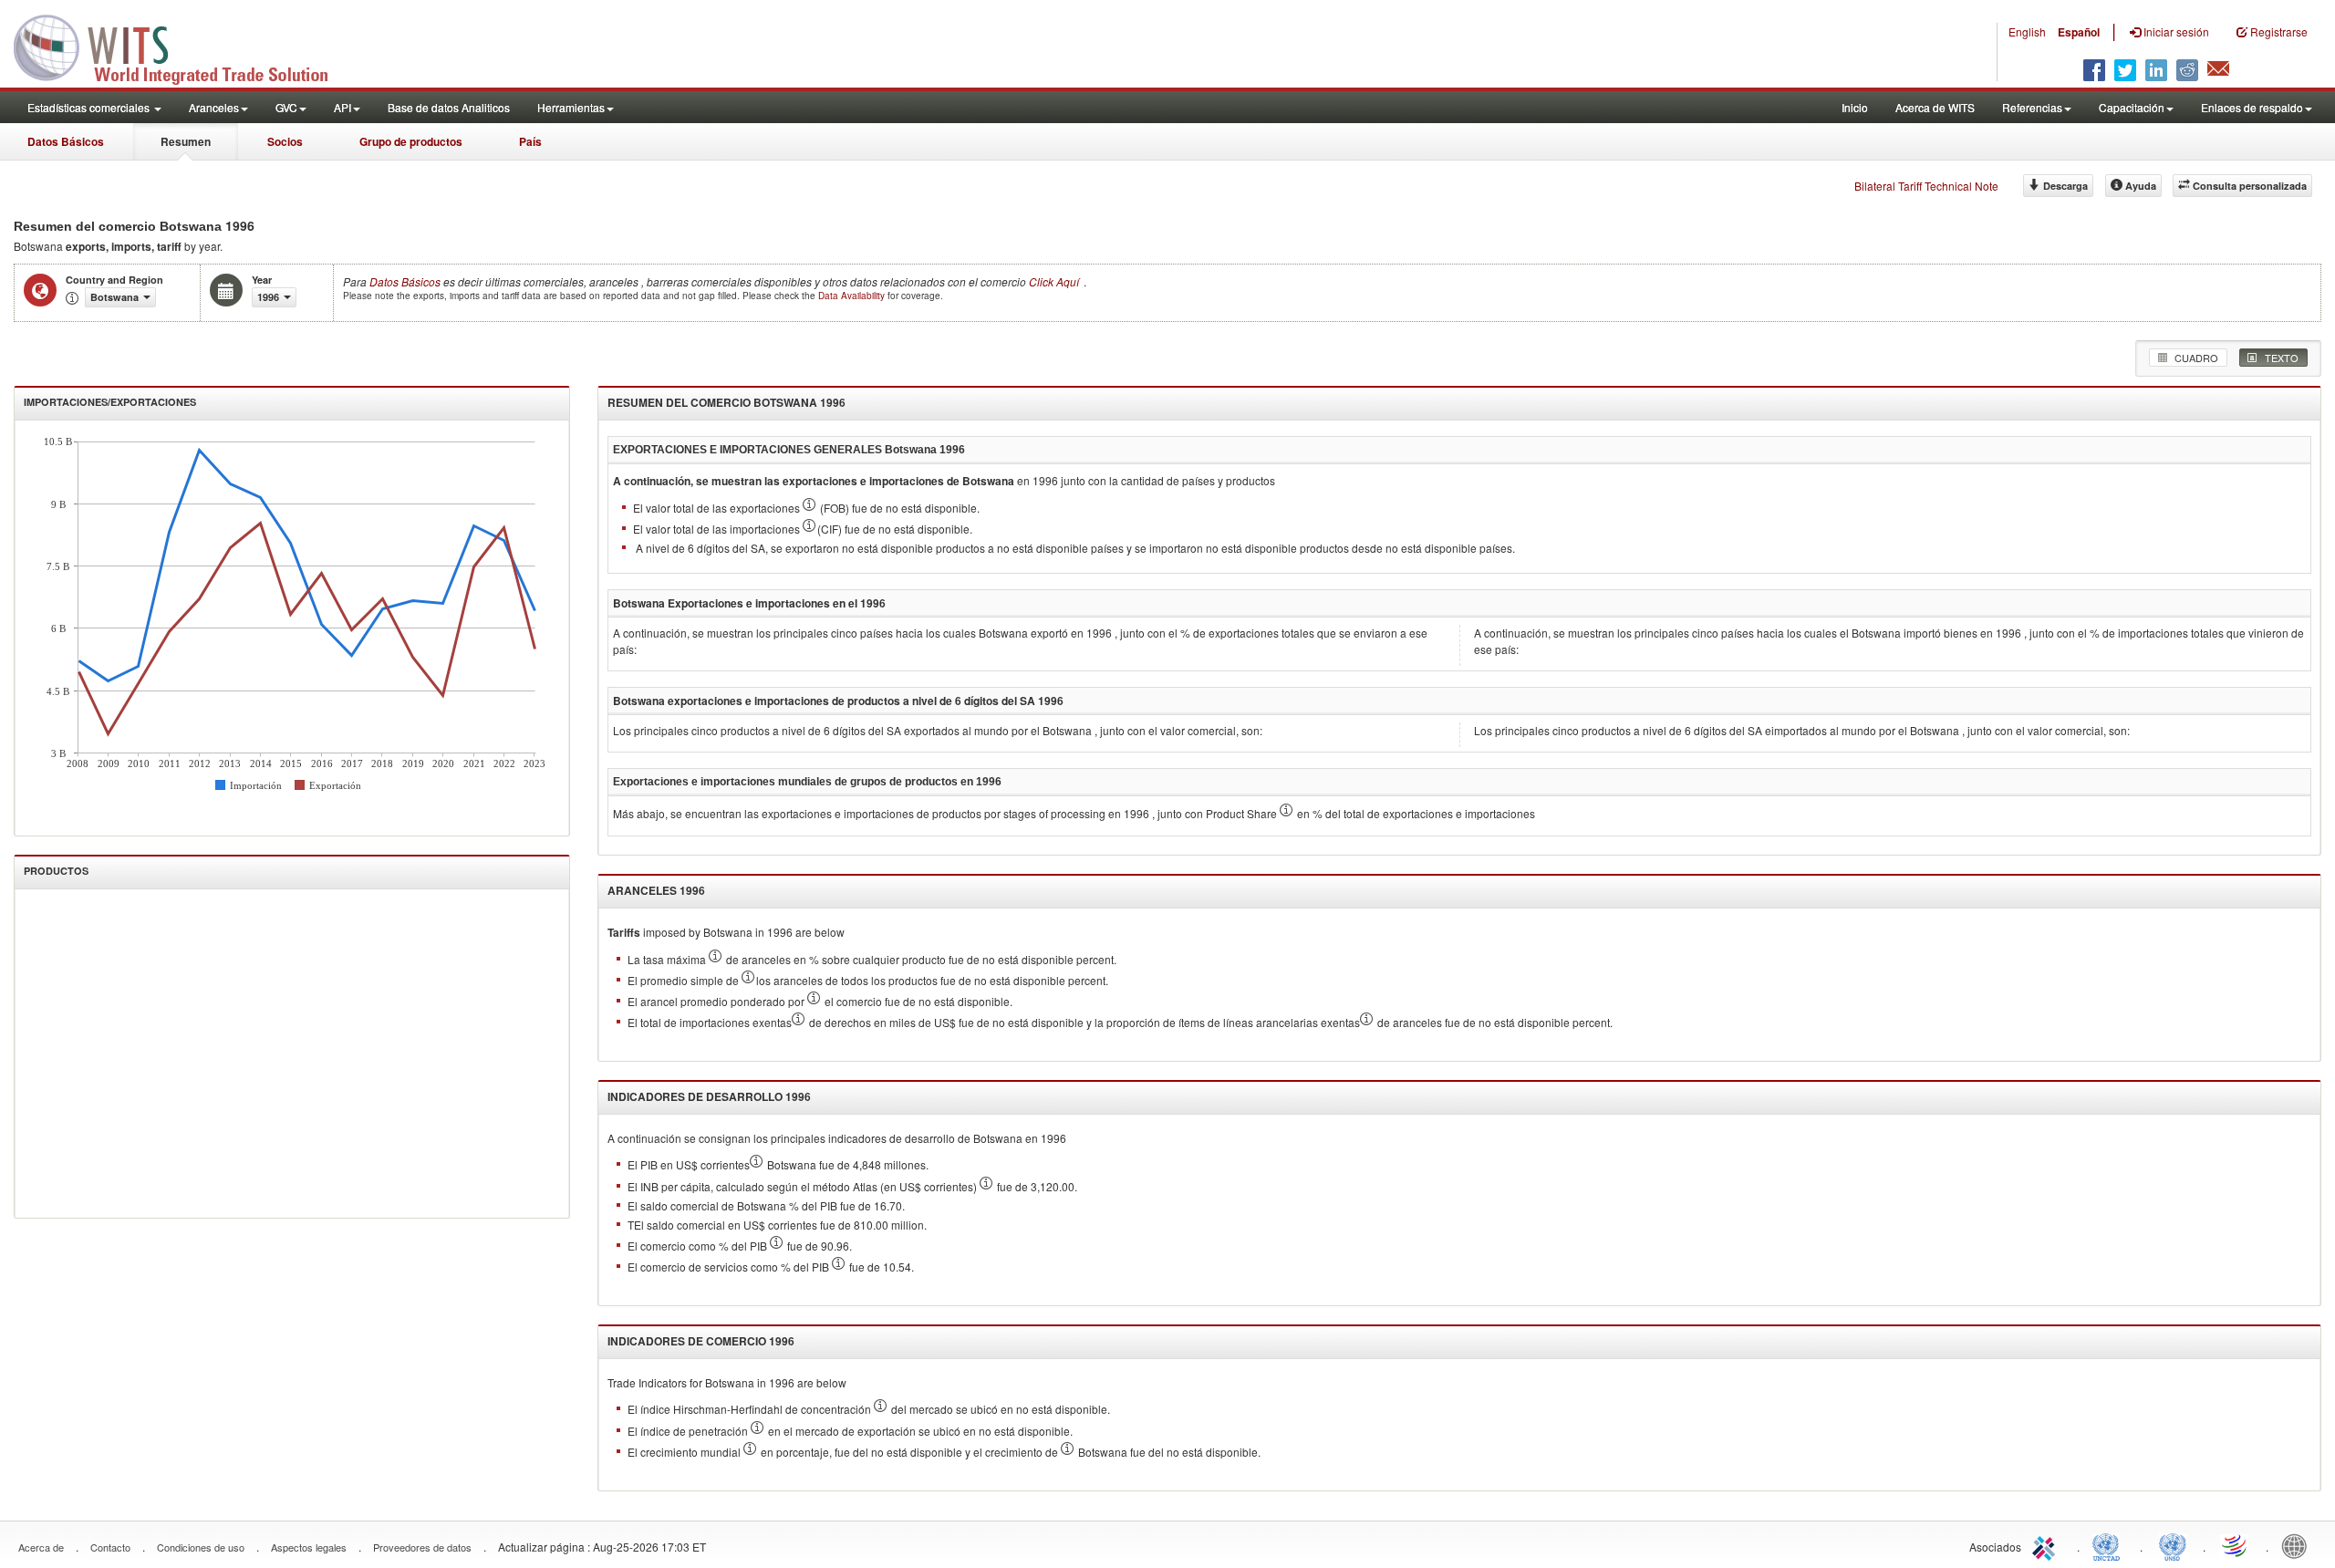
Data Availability (853, 296)
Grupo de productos (411, 141)
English (2027, 31)
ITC (2047, 1545)
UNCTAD (2110, 1545)
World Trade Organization (2236, 1545)
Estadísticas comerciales (90, 107)
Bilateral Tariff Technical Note (1926, 186)
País (530, 141)
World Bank (2299, 1545)
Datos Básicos (66, 141)
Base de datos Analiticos (449, 107)
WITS (182, 46)
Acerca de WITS (1935, 107)
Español (2079, 32)
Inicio (1855, 107)
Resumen (186, 141)
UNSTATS (2173, 1545)
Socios (285, 141)
